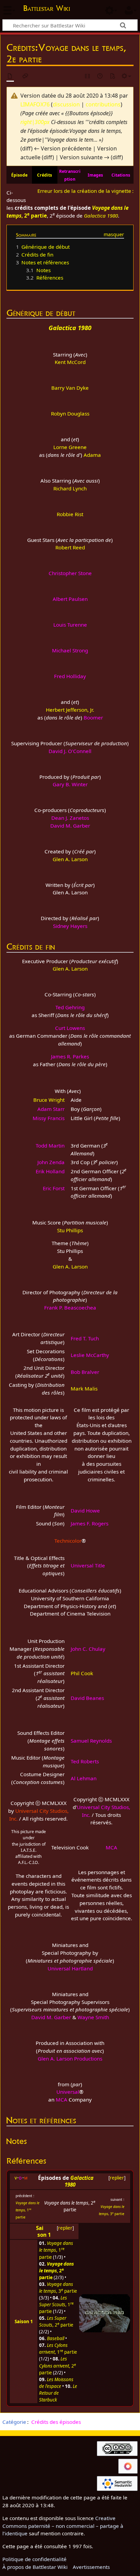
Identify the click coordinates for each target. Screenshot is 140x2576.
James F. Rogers (90, 1523)
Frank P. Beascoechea (70, 1307)
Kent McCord (70, 362)
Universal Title (88, 1565)
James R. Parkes (70, 1056)
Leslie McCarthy (90, 1355)
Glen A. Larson (70, 859)
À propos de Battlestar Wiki (35, 2567)
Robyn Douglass (70, 413)
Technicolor (68, 1541)
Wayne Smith (93, 2017)
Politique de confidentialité (34, 2559)
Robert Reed (70, 547)
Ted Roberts (85, 1761)
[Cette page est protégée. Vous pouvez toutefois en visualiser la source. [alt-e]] (88, 76)
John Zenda (51, 1162)
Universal (68, 2092)
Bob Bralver (85, 1372)
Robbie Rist (70, 514)
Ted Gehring (70, 1007)
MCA (111, 1847)
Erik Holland (50, 1171)
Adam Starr (51, 1109)
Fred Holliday (70, 676)
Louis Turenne (70, 625)
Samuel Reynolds (91, 1741)
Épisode (19, 175)
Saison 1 (43, 2231)
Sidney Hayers (70, 926)
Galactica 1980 (101, 216)
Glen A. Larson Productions (70, 2058)
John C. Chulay (88, 1649)
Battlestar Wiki (47, 9)
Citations (121, 175)
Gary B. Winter (70, 784)
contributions (103, 104)
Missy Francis (49, 1118)
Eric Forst (54, 1188)
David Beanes (87, 1698)
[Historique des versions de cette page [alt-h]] (100, 76)
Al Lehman (84, 1778)
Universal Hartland (70, 1968)
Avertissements (91, 2567)
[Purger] (112, 76)
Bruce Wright (49, 1100)
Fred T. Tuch (85, 1338)
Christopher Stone (70, 573)
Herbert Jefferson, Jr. (70, 710)
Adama (92, 455)
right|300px (35, 122)
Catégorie (14, 2422)
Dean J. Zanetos (70, 818)
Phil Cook (82, 1673)
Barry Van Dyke (70, 388)
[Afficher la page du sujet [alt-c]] (10, 76)
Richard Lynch (70, 488)
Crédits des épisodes (56, 2422)
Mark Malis (84, 1388)
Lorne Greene (70, 447)
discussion (66, 104)
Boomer (93, 717)
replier (117, 2178)
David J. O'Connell (70, 751)
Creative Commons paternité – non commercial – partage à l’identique (63, 2526)
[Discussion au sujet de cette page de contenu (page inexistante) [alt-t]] (25, 76)
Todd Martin (50, 1145)
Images (95, 175)
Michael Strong (70, 650)
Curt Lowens (70, 1028)
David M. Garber (70, 826)
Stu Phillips (70, 1230)
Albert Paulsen (70, 599)
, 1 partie (28, 2210)
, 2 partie (56, 2321)
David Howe (85, 1510)
